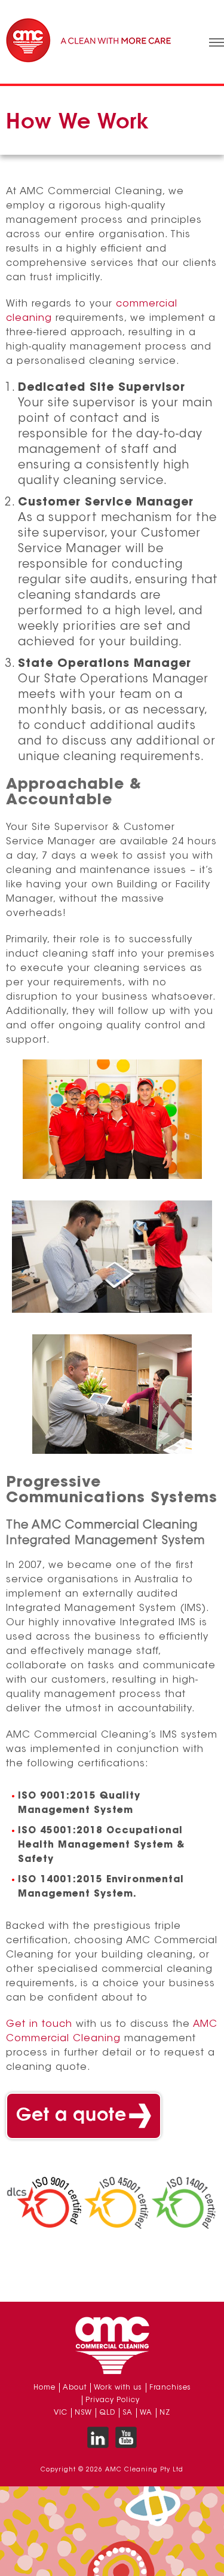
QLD (107, 2413)
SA (128, 2413)
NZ (165, 2413)
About (75, 2388)
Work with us (118, 2388)
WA (146, 2413)
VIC (61, 2413)
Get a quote (71, 2116)
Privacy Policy (113, 2400)
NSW (83, 2413)
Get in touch (39, 2024)
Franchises (170, 2388)
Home (45, 2388)
